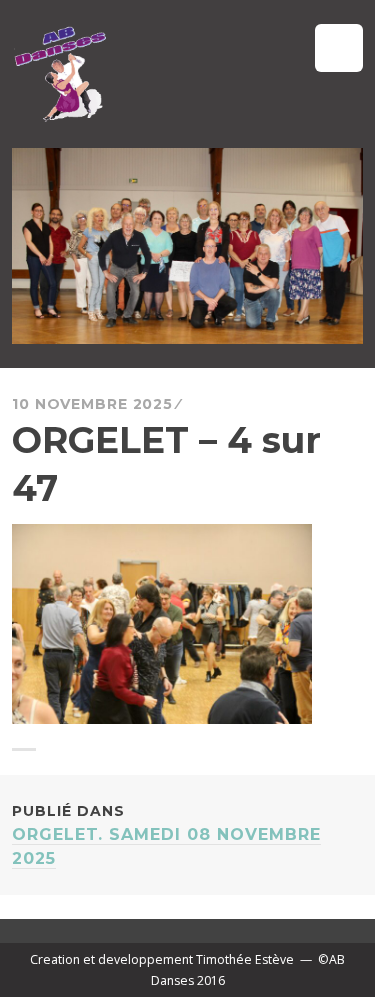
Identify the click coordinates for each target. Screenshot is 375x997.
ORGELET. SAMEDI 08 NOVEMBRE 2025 (166, 835)
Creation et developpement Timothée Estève (162, 959)
